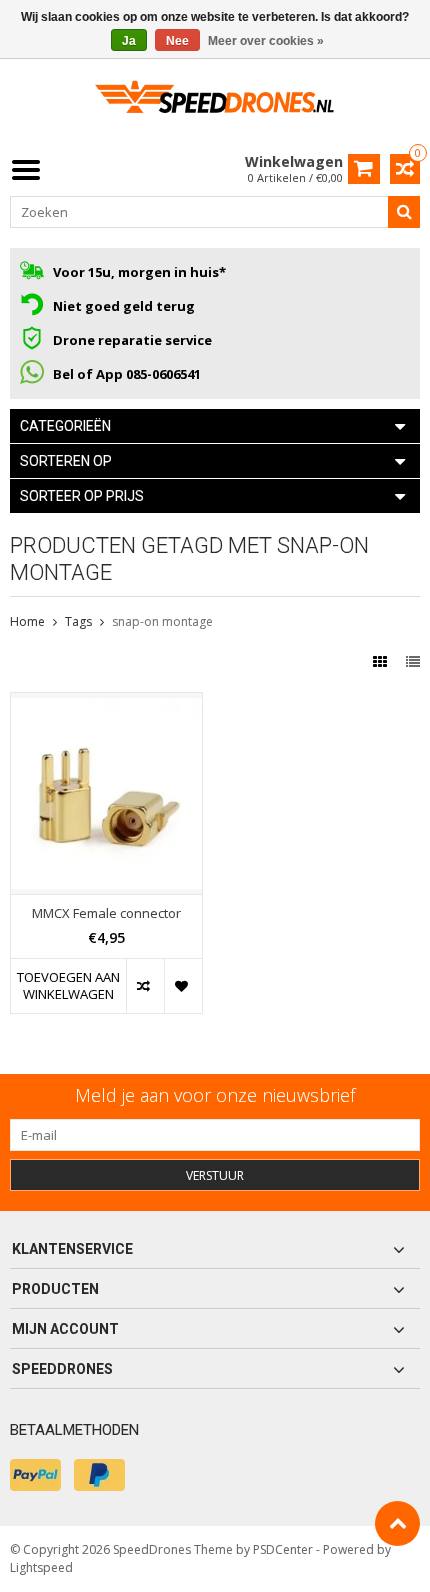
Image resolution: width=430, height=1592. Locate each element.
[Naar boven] (397, 1523)
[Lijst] (413, 661)
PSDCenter (283, 1549)
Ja (129, 41)
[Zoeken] (404, 212)
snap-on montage (162, 621)
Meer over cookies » (266, 41)
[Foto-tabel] (382, 661)
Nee (177, 41)
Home (27, 621)
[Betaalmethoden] (35, 1475)
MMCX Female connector (106, 913)
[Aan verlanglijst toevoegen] (183, 986)
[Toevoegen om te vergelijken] (145, 986)
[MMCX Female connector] (106, 703)
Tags (78, 621)
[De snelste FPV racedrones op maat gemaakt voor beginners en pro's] (215, 103)
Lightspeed (41, 1567)
